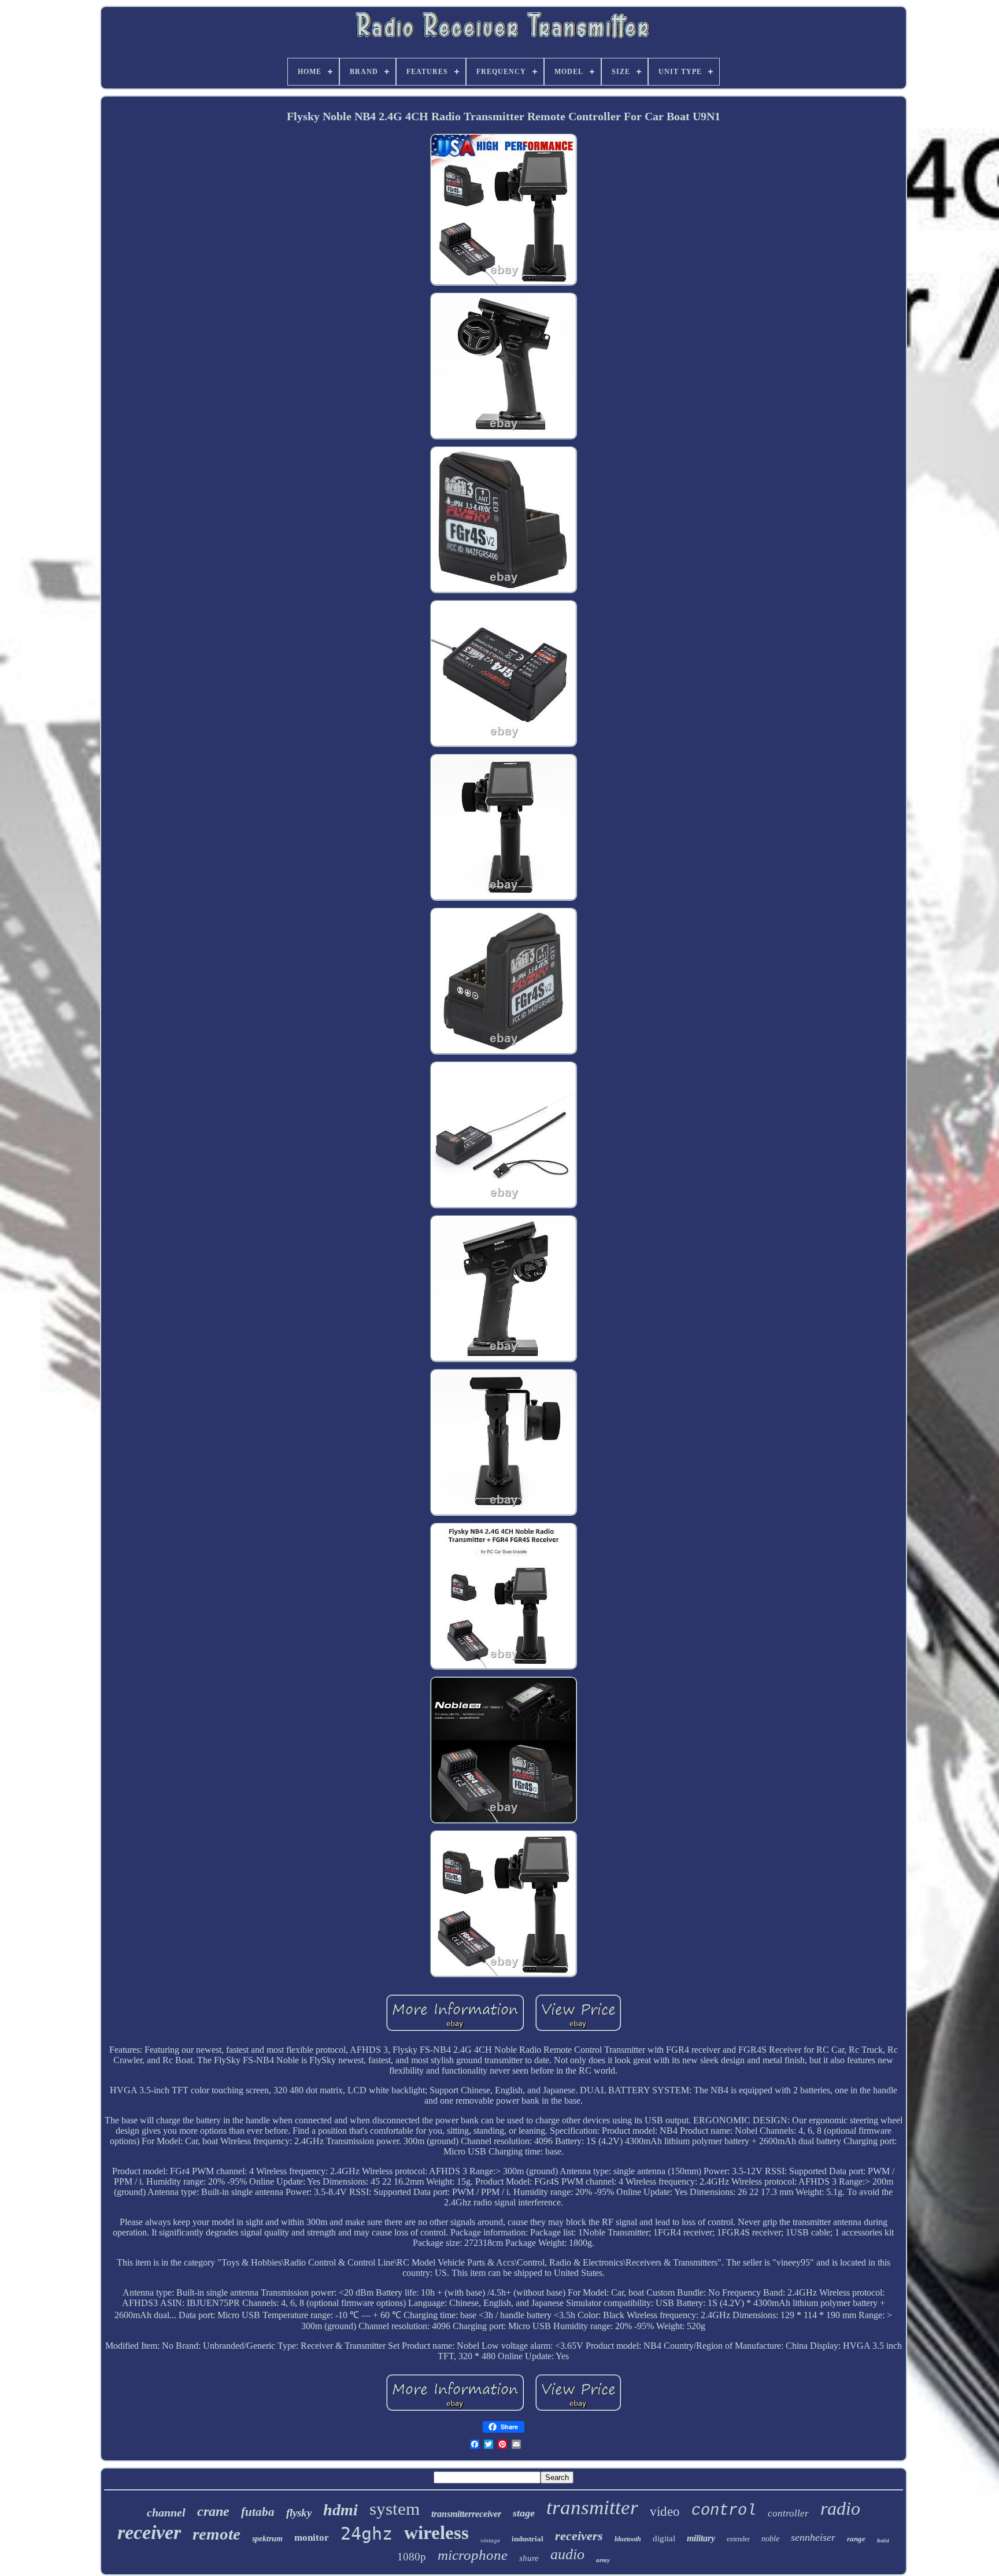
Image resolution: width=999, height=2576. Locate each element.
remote (217, 2534)
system (395, 2509)
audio (567, 2554)
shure (529, 2558)
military (701, 2538)
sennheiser (813, 2537)
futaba (258, 2512)
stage (524, 2513)
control (724, 2511)
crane (213, 2511)
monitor (312, 2538)
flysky (299, 2513)
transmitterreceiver (466, 2514)
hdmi (341, 2510)
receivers (579, 2536)
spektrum (267, 2539)
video (665, 2512)
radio (840, 2508)
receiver (149, 2532)
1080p (412, 2557)
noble (770, 2539)
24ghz (367, 2534)
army (603, 2560)
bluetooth (628, 2539)
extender (738, 2539)
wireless (436, 2533)
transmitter (592, 2507)
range (856, 2539)
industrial (528, 2539)
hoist (883, 2540)
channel (166, 2512)
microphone (473, 2555)
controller (788, 2513)
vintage (490, 2540)
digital (664, 2538)
